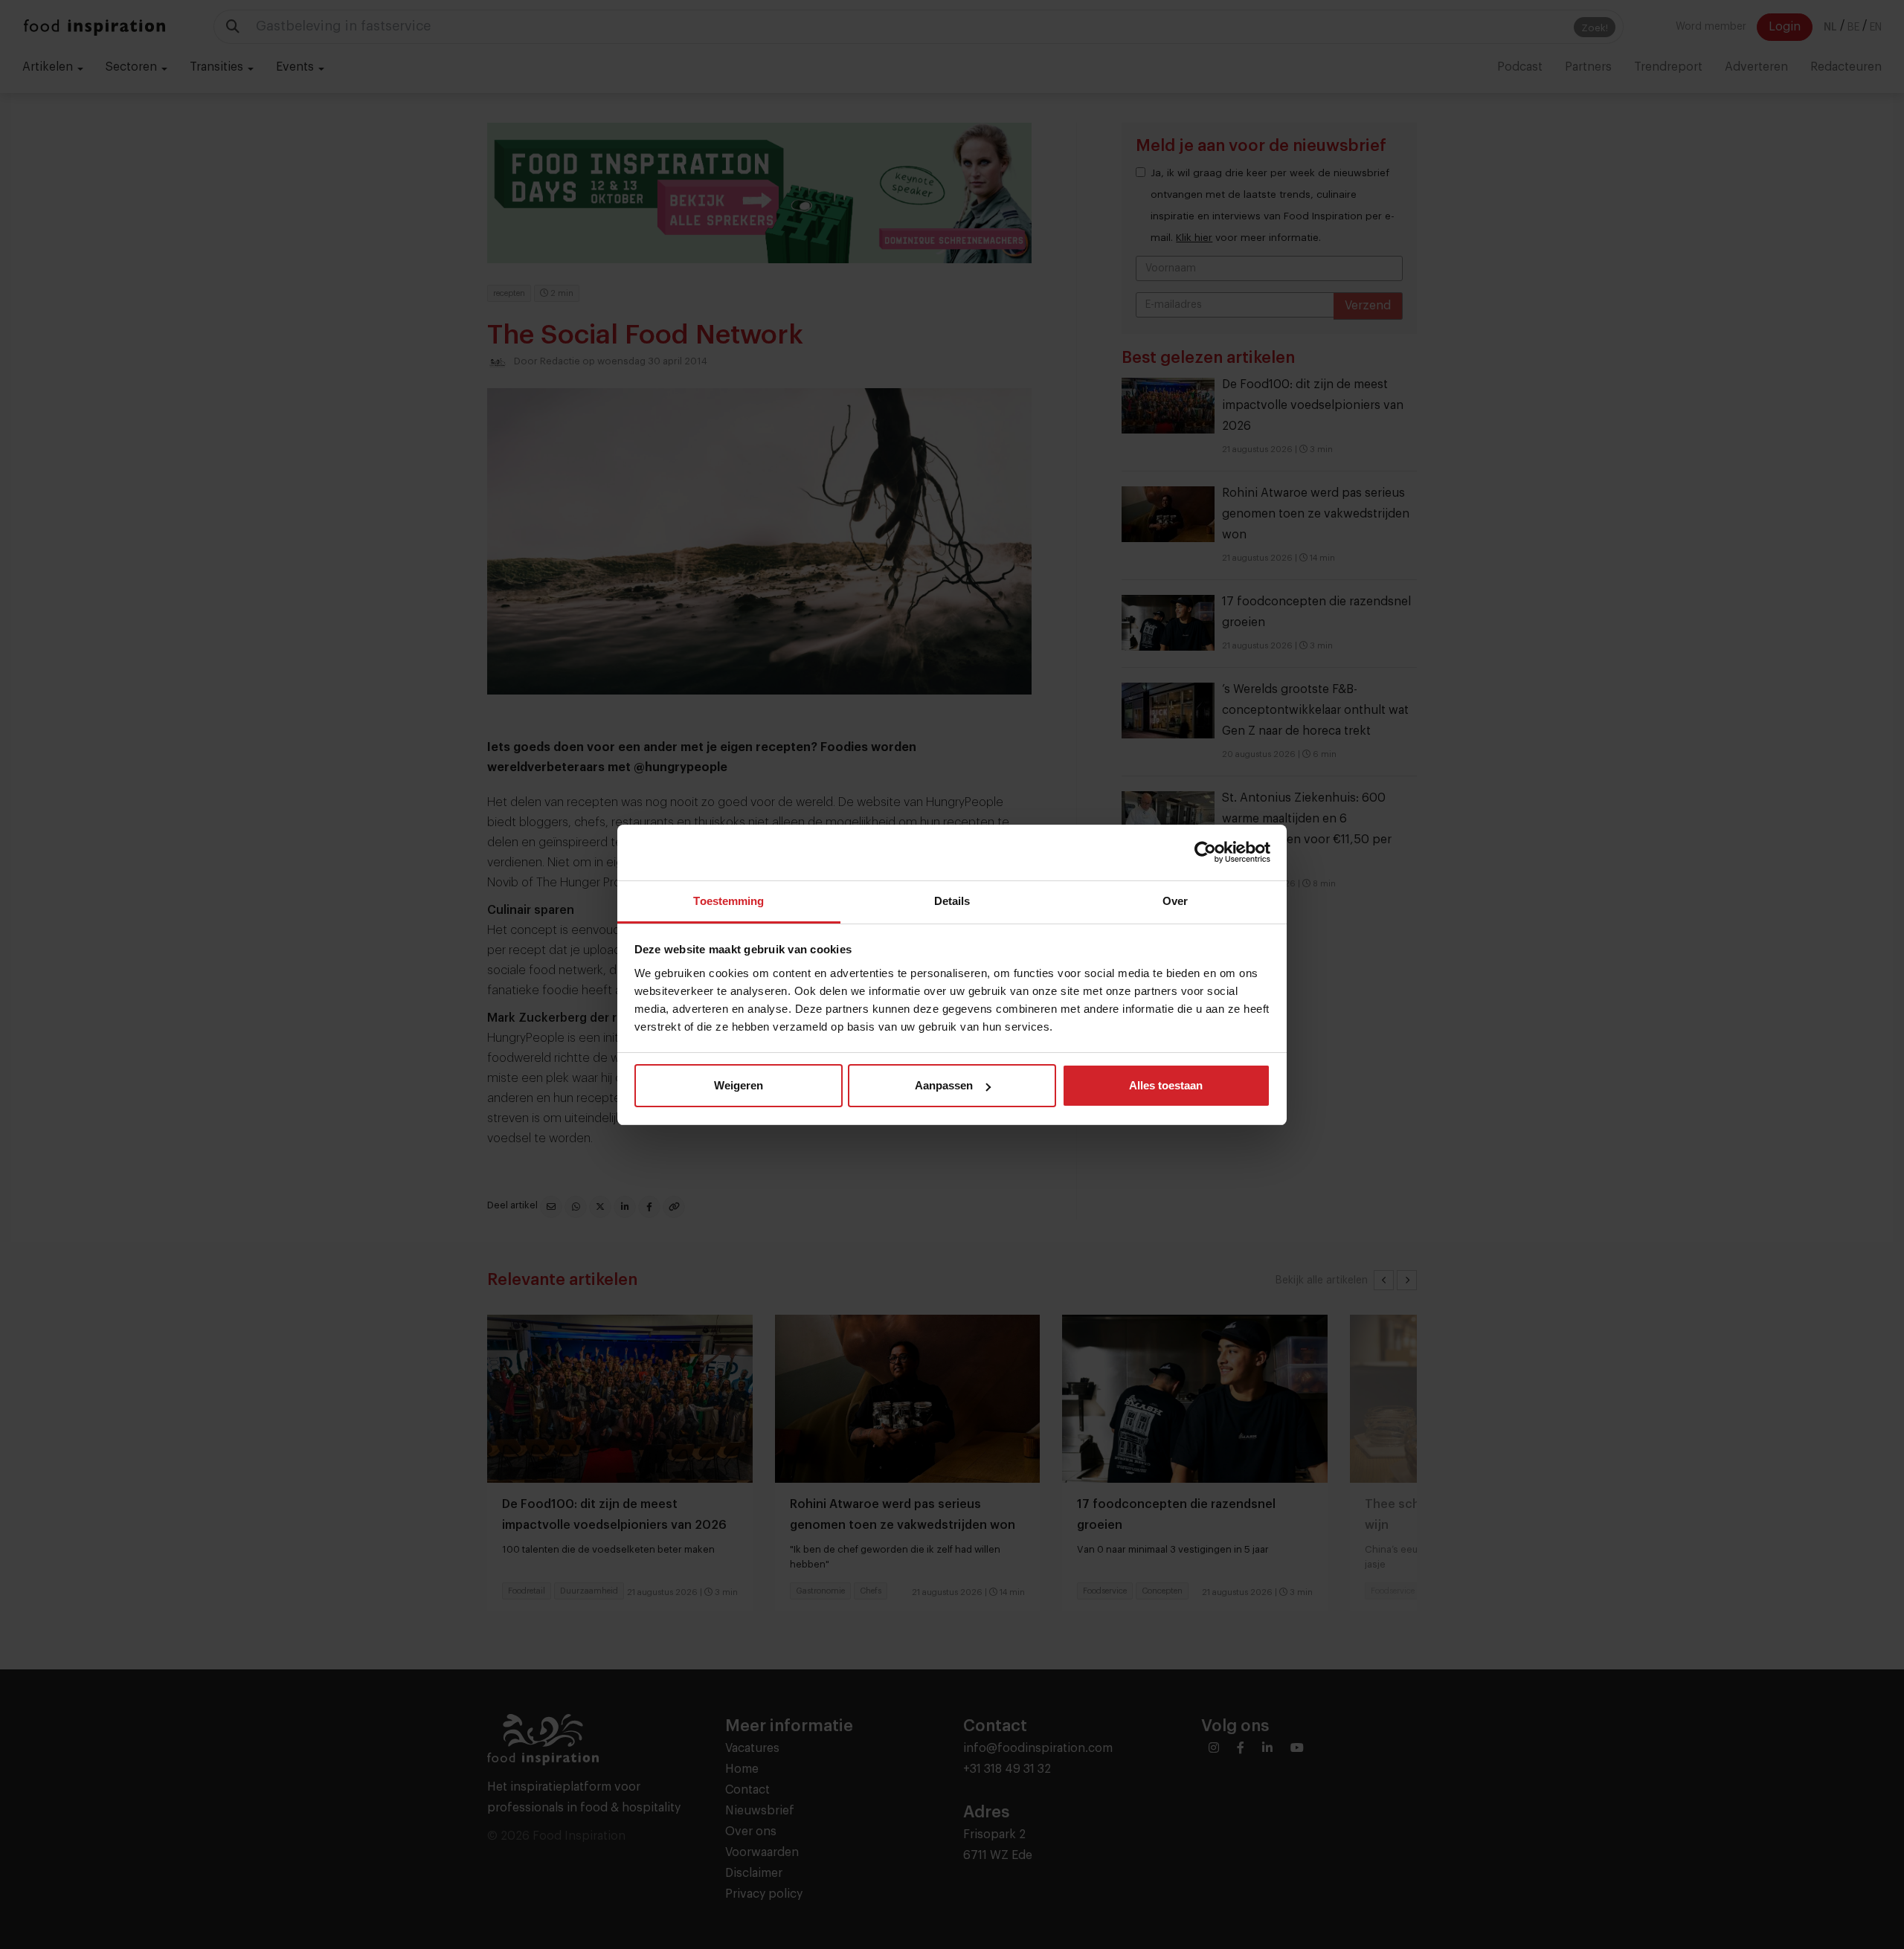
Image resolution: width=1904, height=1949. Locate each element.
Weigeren (739, 1085)
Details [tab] (952, 901)
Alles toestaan (1166, 1085)
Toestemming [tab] (729, 901)
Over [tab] (1175, 901)
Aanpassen (944, 1085)
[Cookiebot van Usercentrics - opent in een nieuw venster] (1205, 852)
